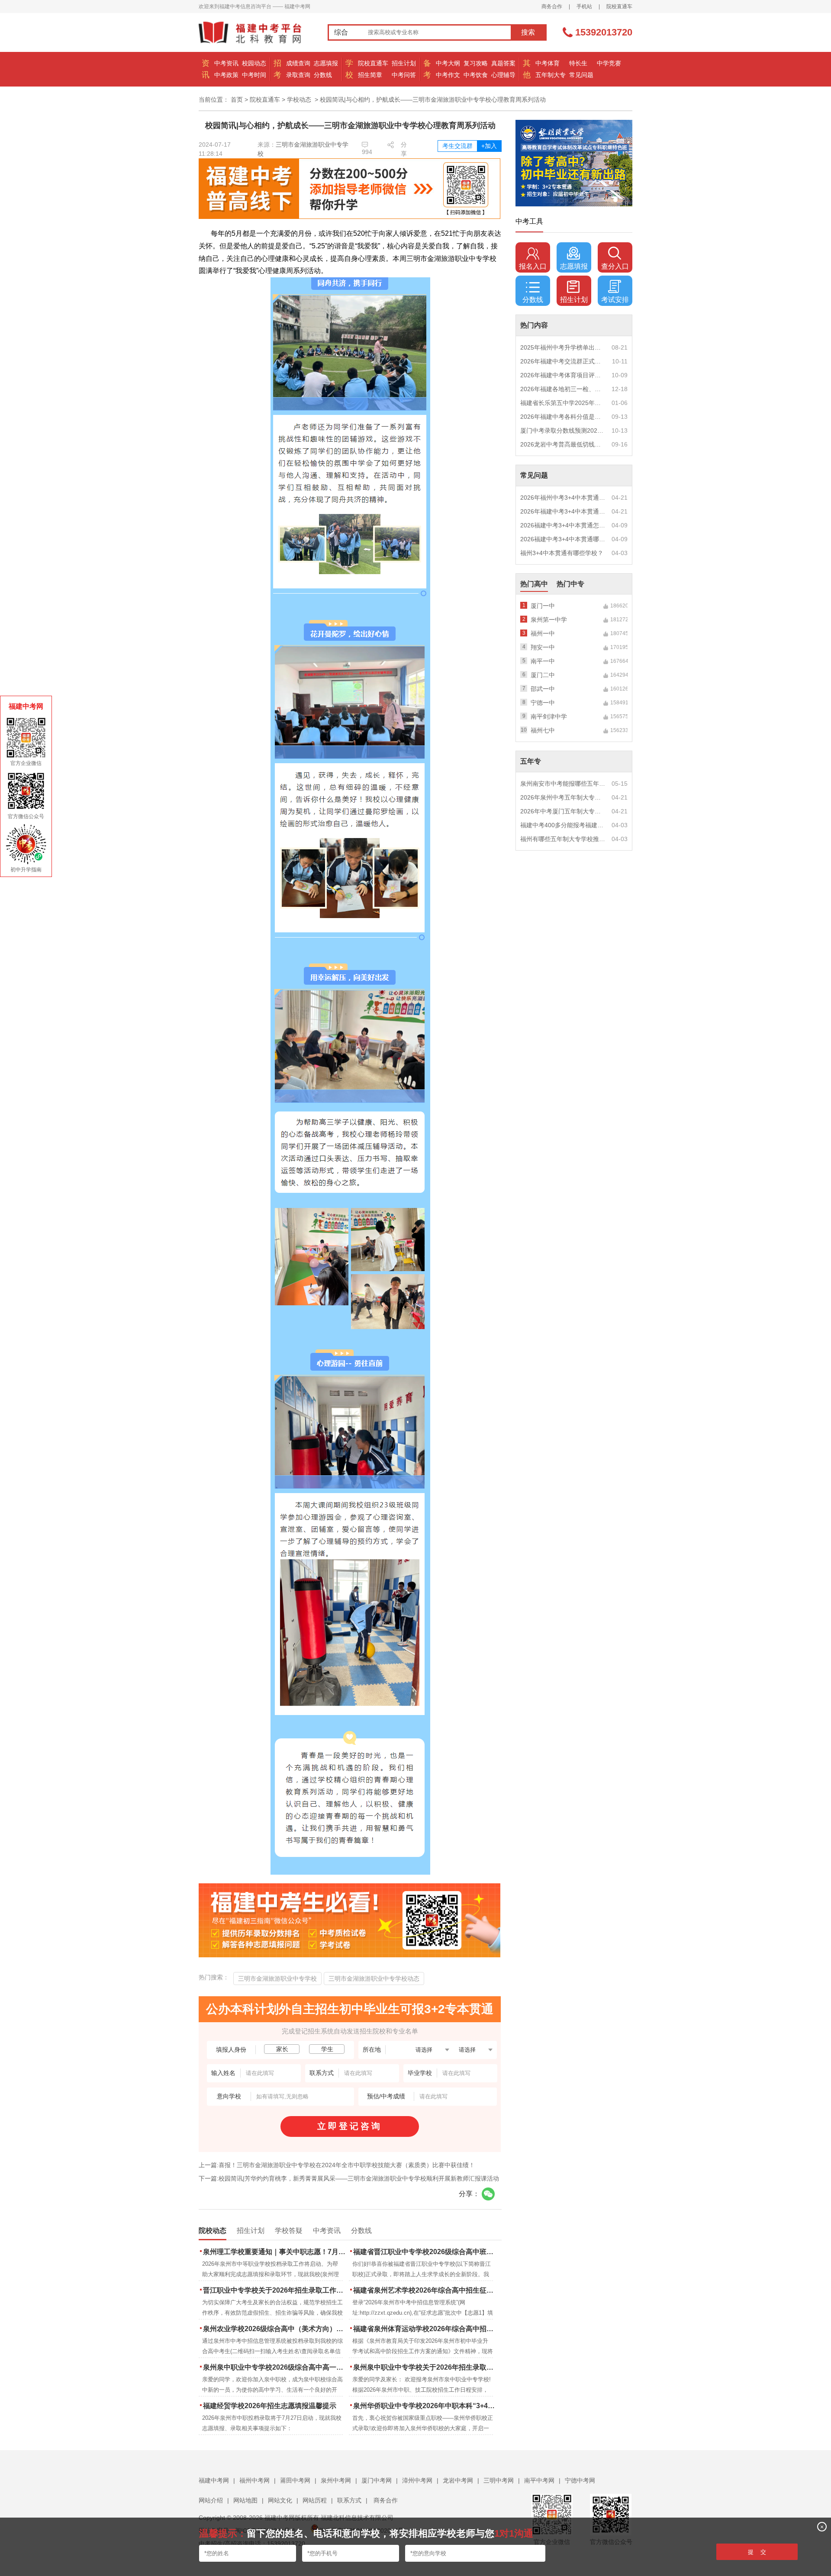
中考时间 (254, 75)
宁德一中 (543, 703)
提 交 (757, 2552)
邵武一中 (543, 689)
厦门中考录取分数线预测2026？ (563, 430)
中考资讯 (226, 63)
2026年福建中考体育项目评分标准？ (563, 375)
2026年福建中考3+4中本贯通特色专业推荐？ (563, 511)
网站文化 (280, 2500)
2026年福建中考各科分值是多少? (563, 417)
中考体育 (548, 63)
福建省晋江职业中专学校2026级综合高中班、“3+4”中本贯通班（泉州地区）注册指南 (425, 2252)
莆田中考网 (295, 2480)
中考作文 (448, 75)
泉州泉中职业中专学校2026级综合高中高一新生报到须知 (275, 2367)
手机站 (584, 6)
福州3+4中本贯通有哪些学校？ (562, 553)
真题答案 (503, 63)
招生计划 (404, 63)
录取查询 (298, 75)
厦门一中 (543, 606)
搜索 (528, 32)
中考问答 (404, 75)
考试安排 (615, 300)
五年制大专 (551, 75)
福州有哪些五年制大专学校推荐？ (563, 839)
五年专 (531, 761)
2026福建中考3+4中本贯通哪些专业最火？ (563, 539)
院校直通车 (619, 6)
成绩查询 (298, 63)
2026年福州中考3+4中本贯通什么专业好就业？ (563, 498)
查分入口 (615, 266)
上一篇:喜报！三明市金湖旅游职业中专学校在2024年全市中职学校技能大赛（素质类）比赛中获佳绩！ (337, 2165)
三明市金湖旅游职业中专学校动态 (374, 1979)
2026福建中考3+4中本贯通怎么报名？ (563, 525)
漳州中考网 (417, 2480)
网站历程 (315, 2500)
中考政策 (226, 75)
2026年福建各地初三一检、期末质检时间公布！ (563, 389)
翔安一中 (543, 647)
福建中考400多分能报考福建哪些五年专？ (563, 825)
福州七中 (543, 730)
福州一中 (543, 633)
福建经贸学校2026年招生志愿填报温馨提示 (270, 2406)
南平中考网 (539, 2480)
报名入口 (533, 266)
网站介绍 (211, 2500)
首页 (237, 100)
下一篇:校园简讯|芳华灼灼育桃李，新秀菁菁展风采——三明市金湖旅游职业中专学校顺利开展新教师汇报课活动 (349, 2178)
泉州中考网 (336, 2480)
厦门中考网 (377, 2480)
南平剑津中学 (549, 716)
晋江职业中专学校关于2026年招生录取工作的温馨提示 (275, 2290)
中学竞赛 (609, 63)
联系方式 (349, 2500)
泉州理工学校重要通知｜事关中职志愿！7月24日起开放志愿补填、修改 (275, 2252)
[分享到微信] (488, 2194)
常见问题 (581, 75)
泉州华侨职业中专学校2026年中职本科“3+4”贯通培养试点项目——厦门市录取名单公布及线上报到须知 (425, 2406)
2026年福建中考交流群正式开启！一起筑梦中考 (563, 361)
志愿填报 (326, 63)
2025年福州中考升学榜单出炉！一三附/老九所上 (563, 347)
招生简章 (370, 75)
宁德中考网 (580, 2480)
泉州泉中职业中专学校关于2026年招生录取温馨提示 (425, 2367)
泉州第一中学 (549, 620)
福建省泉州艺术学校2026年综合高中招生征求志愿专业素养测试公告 (425, 2290)
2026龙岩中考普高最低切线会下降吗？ (563, 444)
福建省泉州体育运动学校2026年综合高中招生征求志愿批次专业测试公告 (425, 2329)
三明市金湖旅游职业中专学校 (277, 1979)
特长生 (578, 63)
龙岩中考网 (458, 2480)
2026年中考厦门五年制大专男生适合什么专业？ (563, 811)
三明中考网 (499, 2480)
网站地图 (245, 2500)
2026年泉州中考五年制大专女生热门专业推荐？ (563, 797)
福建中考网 (214, 2480)
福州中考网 (254, 2480)
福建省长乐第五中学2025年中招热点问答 (563, 403)
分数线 (323, 75)
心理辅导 (503, 75)
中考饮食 (476, 75)
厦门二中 (543, 675)
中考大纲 (448, 63)
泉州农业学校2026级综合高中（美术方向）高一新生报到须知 (275, 2329)
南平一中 (543, 661)
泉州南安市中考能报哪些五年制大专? (563, 784)
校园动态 (254, 63)
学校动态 (299, 100)
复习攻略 (476, 63)
